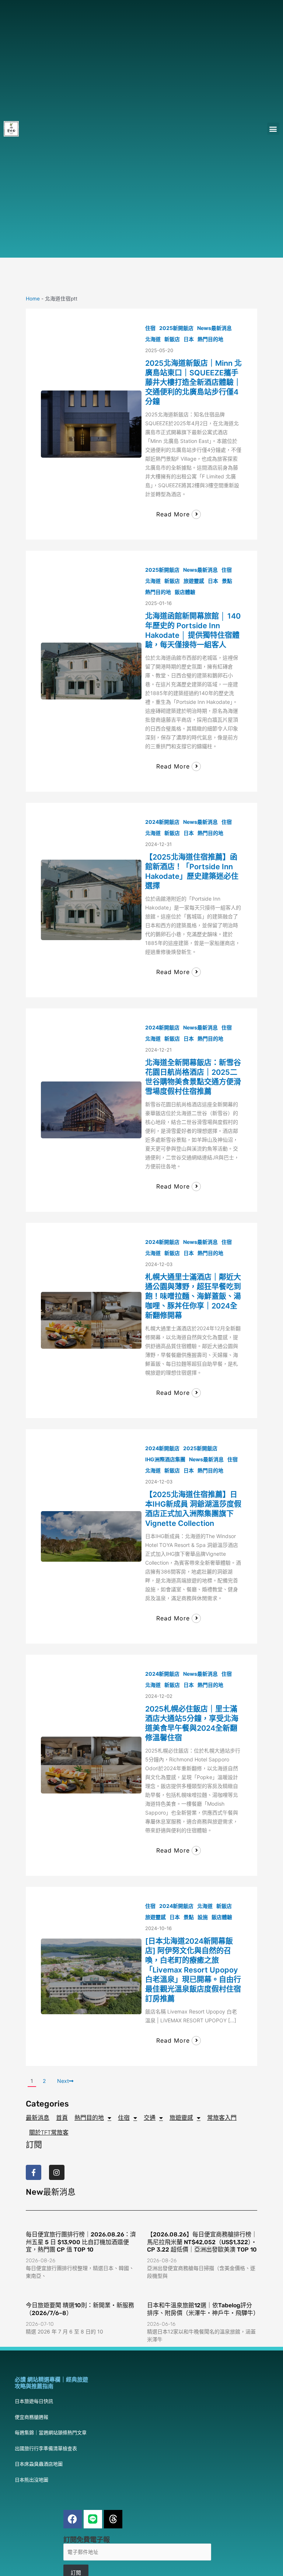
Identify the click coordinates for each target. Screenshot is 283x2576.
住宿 (150, 328)
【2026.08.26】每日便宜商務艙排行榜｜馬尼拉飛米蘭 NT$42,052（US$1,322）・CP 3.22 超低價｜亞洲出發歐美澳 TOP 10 (202, 2242)
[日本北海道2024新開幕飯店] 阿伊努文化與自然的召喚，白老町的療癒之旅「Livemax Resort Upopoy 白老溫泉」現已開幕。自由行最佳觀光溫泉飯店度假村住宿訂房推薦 (193, 1970)
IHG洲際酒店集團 (165, 1459)
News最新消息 (214, 328)
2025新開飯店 (176, 328)
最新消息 (38, 2118)
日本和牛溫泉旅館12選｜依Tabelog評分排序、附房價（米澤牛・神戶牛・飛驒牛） (203, 2309)
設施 (203, 1917)
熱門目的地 (210, 339)
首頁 (62, 2118)
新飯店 (172, 339)
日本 (189, 339)
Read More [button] (173, 514)
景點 (227, 581)
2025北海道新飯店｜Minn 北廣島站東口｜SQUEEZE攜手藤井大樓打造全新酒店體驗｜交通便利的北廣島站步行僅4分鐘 (193, 382)
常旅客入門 (222, 2118)
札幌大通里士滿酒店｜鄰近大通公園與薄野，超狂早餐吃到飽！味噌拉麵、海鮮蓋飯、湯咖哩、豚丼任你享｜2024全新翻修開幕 (193, 1296)
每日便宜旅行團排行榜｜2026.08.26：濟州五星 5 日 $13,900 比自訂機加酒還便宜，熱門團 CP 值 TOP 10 (81, 2242)
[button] (273, 129)
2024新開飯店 (162, 822)
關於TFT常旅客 (49, 2133)
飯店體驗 (185, 592)
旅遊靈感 (194, 581)
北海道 (153, 339)
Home (33, 299)
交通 (150, 2118)
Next (63, 2081)
